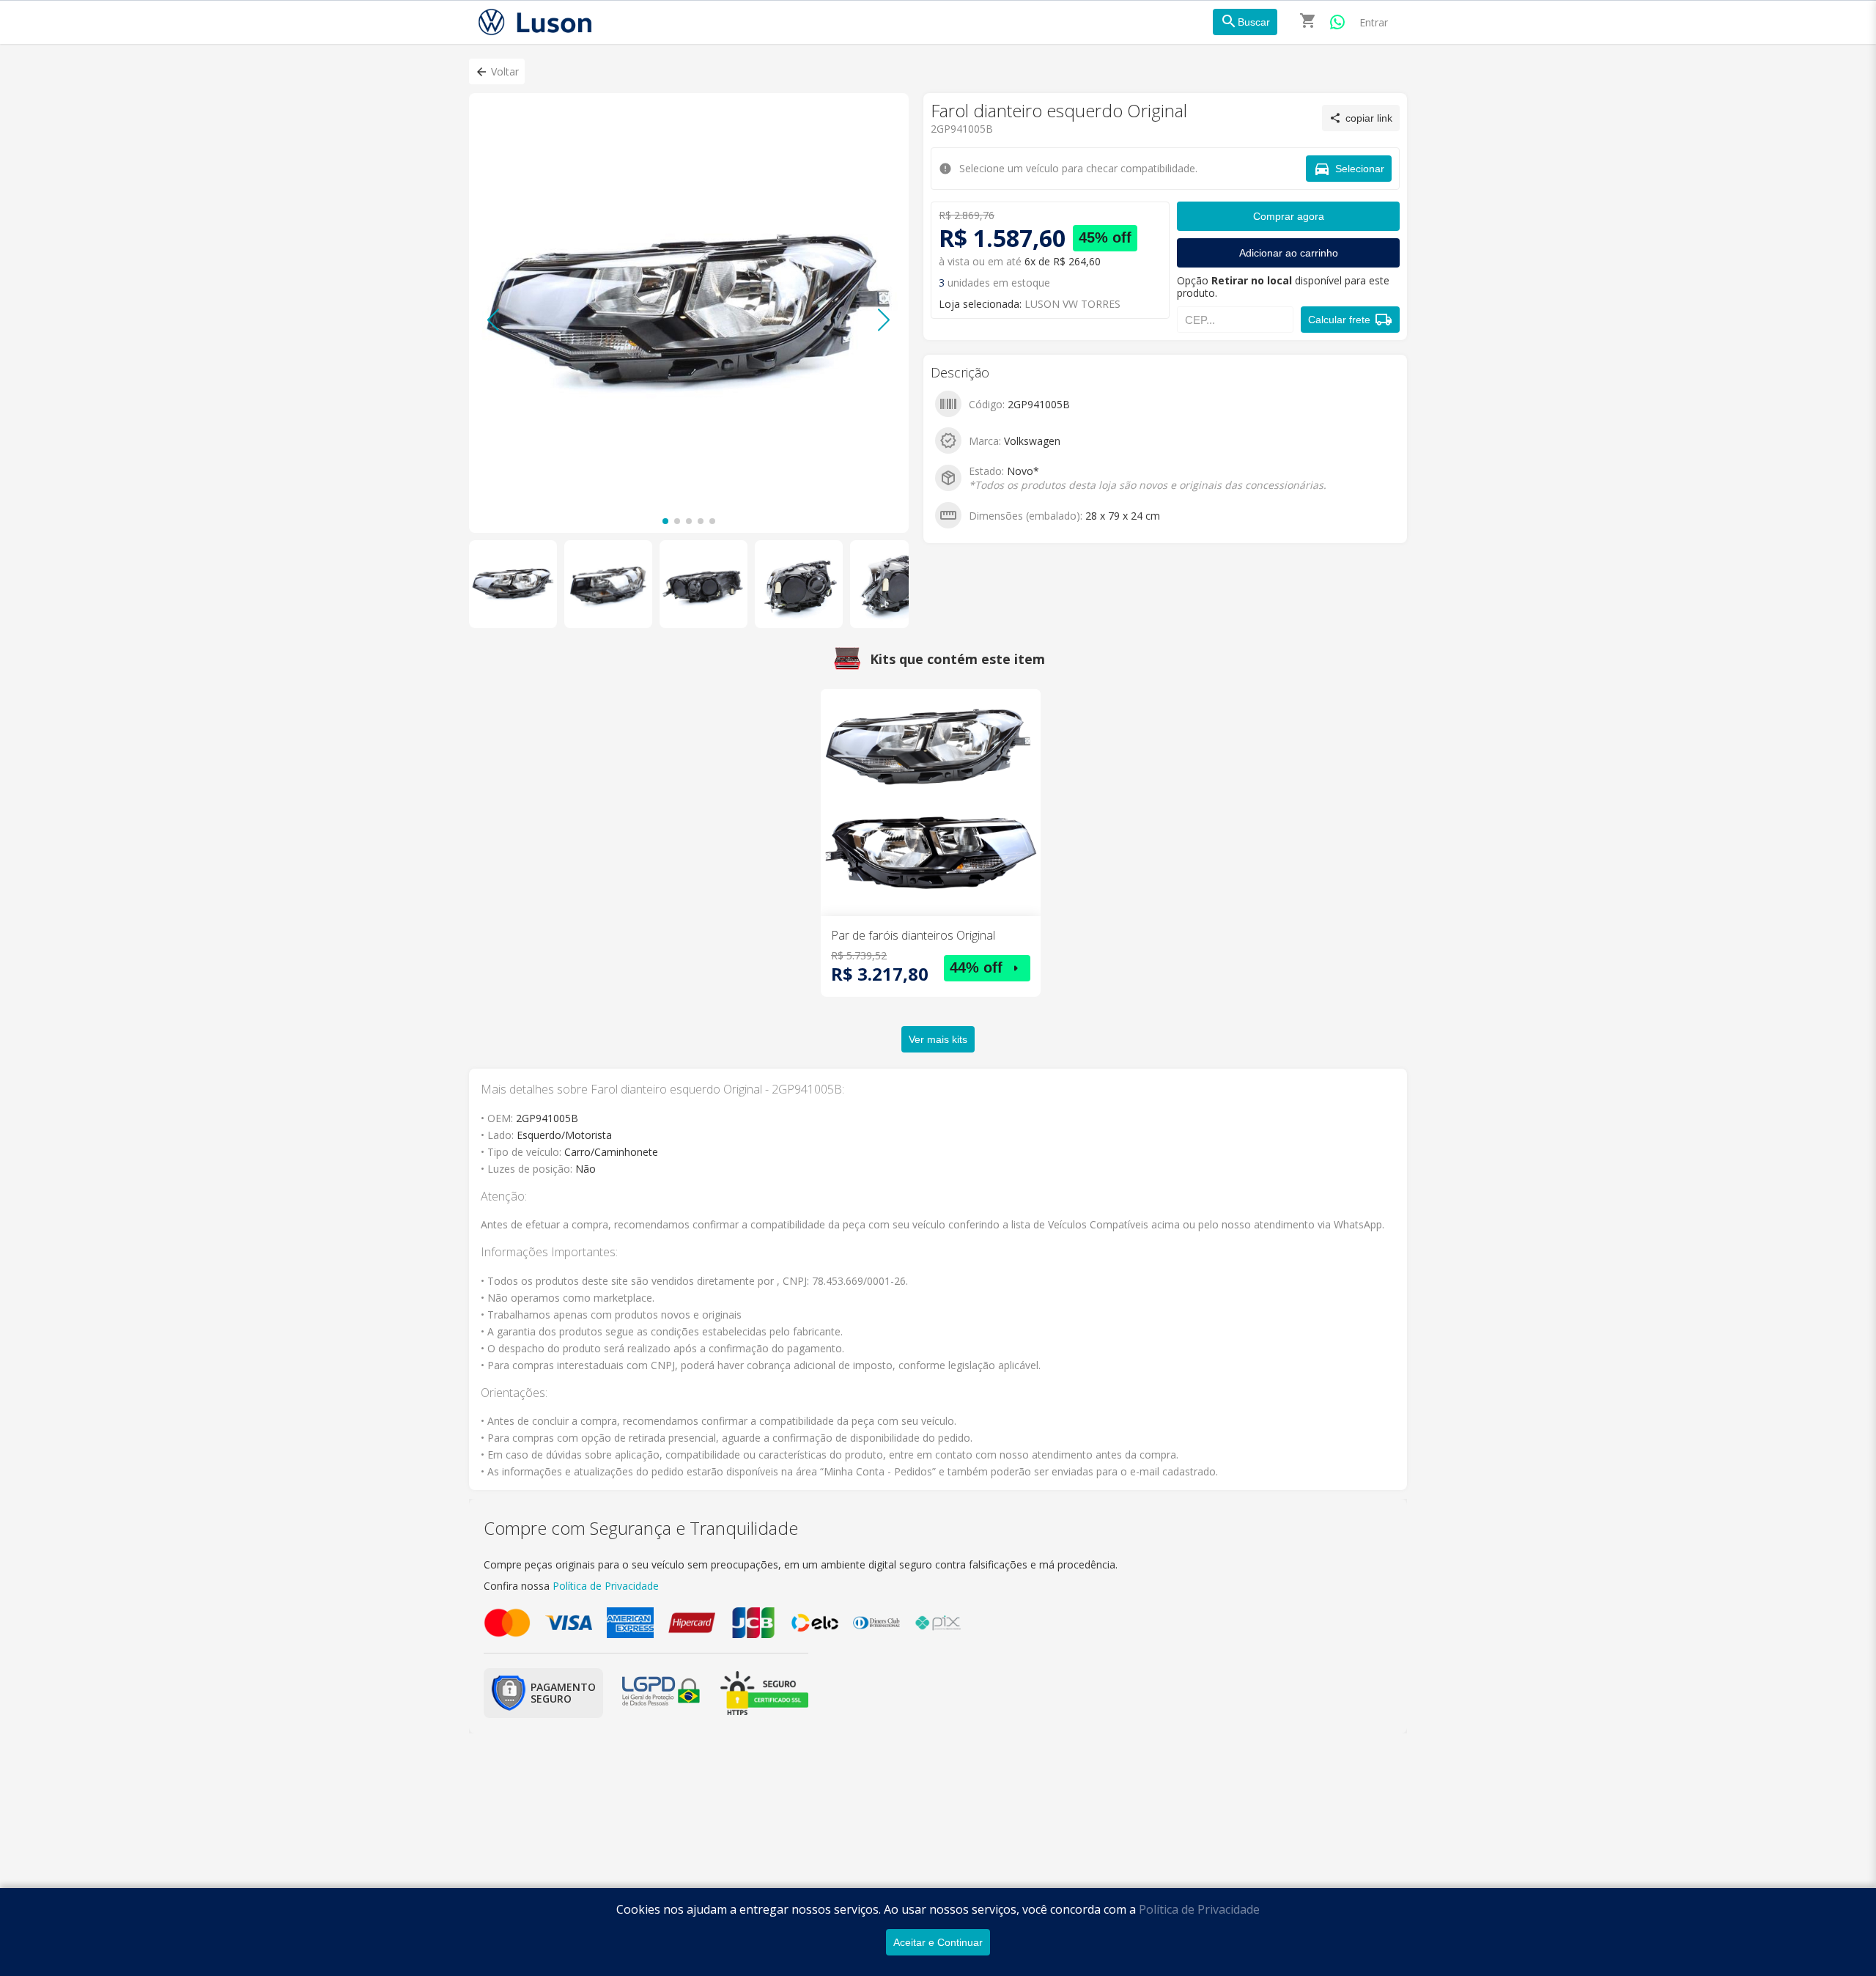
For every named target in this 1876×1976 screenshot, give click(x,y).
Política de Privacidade (1199, 1909)
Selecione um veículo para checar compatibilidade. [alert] (933, 79)
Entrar (1374, 22)
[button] (497, 71)
